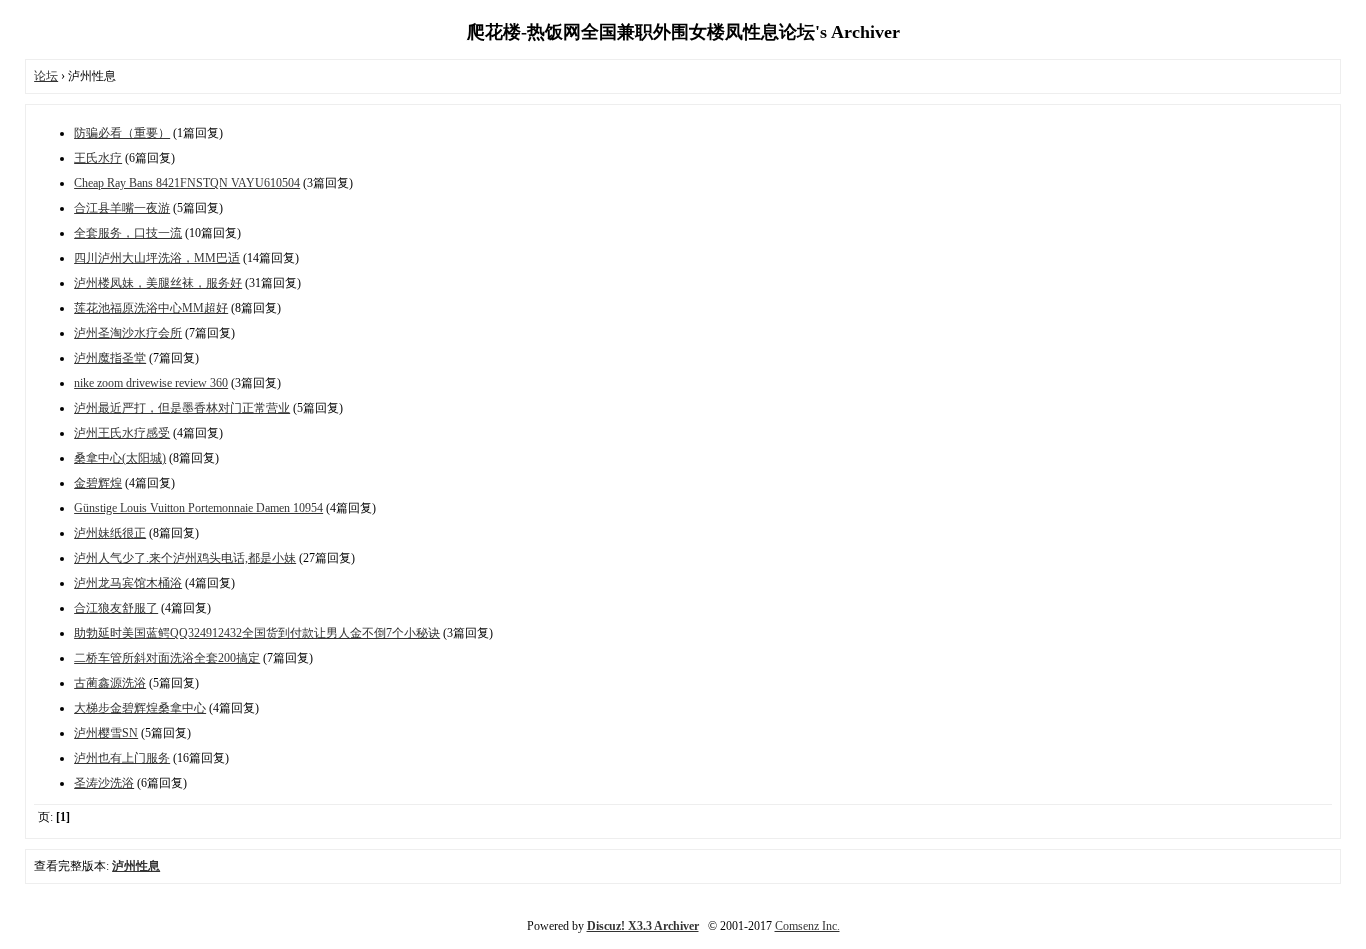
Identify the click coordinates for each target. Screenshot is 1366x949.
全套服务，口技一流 (128, 233)
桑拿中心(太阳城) (120, 458)
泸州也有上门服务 (122, 758)
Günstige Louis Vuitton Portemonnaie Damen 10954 (198, 508)
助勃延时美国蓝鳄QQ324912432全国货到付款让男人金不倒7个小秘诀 (257, 633)
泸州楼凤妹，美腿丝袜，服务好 (158, 283)
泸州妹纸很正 (110, 533)
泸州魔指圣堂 (110, 358)
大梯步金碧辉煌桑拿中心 (140, 708)
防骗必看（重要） (122, 133)
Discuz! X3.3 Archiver (643, 926)
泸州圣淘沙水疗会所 (128, 333)
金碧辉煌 (98, 483)
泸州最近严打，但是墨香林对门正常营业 (182, 408)
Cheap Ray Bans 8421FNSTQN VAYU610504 (187, 183)
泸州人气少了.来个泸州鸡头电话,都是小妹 (185, 558)
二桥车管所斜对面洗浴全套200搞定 (167, 658)
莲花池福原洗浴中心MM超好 (151, 308)
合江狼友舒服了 (116, 608)
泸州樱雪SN (106, 733)
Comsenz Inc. (807, 926)
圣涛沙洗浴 (104, 783)
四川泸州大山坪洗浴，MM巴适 (157, 258)
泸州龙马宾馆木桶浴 (128, 583)
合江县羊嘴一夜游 (122, 208)
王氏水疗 (98, 158)
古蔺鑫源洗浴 (110, 683)
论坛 (46, 76)
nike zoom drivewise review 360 (151, 383)
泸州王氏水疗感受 (122, 433)
